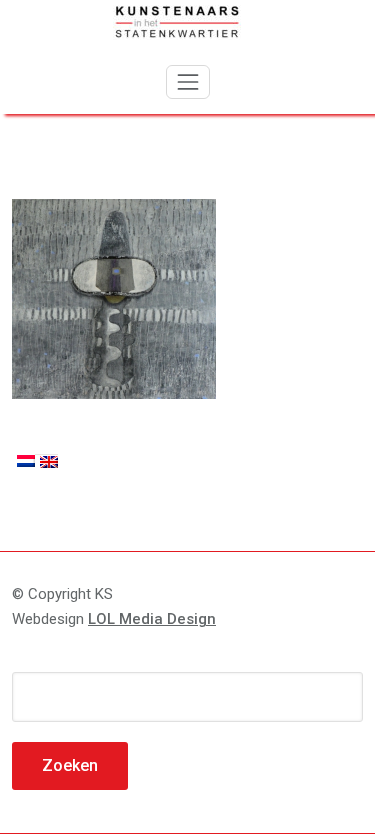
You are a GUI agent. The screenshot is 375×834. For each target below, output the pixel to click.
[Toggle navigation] (188, 82)
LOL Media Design (152, 619)
